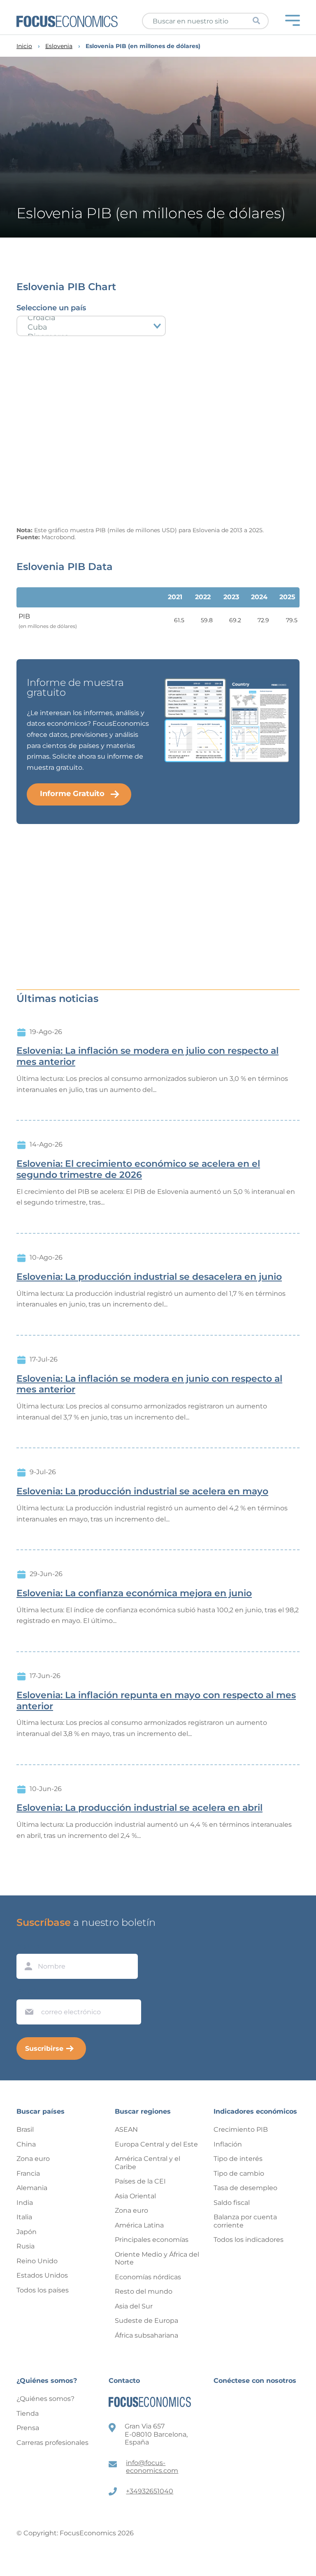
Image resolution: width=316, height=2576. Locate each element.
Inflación (228, 2144)
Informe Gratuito (72, 794)
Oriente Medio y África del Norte (157, 2259)
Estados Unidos (42, 2275)
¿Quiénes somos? (45, 2399)
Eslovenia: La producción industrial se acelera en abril (139, 1808)
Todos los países (43, 2290)
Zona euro (33, 2159)
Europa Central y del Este (156, 2144)
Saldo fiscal (232, 2203)
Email (27, 1992)
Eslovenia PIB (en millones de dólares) (143, 46)
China (26, 2144)
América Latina (139, 2225)
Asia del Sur (134, 2306)
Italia (24, 2217)
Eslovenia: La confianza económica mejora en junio (134, 1593)
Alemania (32, 2188)
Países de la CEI (140, 2181)
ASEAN (126, 2129)
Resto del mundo (144, 2291)
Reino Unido (37, 2261)
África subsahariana (146, 2335)
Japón (27, 2232)
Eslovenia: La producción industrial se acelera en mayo (142, 1491)
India (25, 2203)
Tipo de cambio (239, 2173)
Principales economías (152, 2240)
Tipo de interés (238, 2159)
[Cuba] (91, 327)
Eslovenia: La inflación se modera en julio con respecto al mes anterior (148, 1056)
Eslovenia (59, 46)
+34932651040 (150, 2491)
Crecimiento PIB (241, 2129)
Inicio (24, 46)
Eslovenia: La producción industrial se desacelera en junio (149, 1277)
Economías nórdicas (148, 2277)
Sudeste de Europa (146, 2321)
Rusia (26, 2246)
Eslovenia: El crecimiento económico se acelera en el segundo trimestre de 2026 (138, 1169)
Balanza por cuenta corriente (245, 2221)
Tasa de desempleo (245, 2188)
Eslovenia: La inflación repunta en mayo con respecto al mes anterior (156, 1701)
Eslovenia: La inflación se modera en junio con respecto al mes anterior (149, 1384)
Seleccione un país (51, 308)
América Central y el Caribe (148, 2163)
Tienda (28, 2413)
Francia (28, 2173)
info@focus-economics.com (152, 2467)
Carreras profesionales (52, 2443)
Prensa (28, 2428)
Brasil (25, 2129)
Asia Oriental (135, 2196)
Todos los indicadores (249, 2240)
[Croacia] (91, 318)
